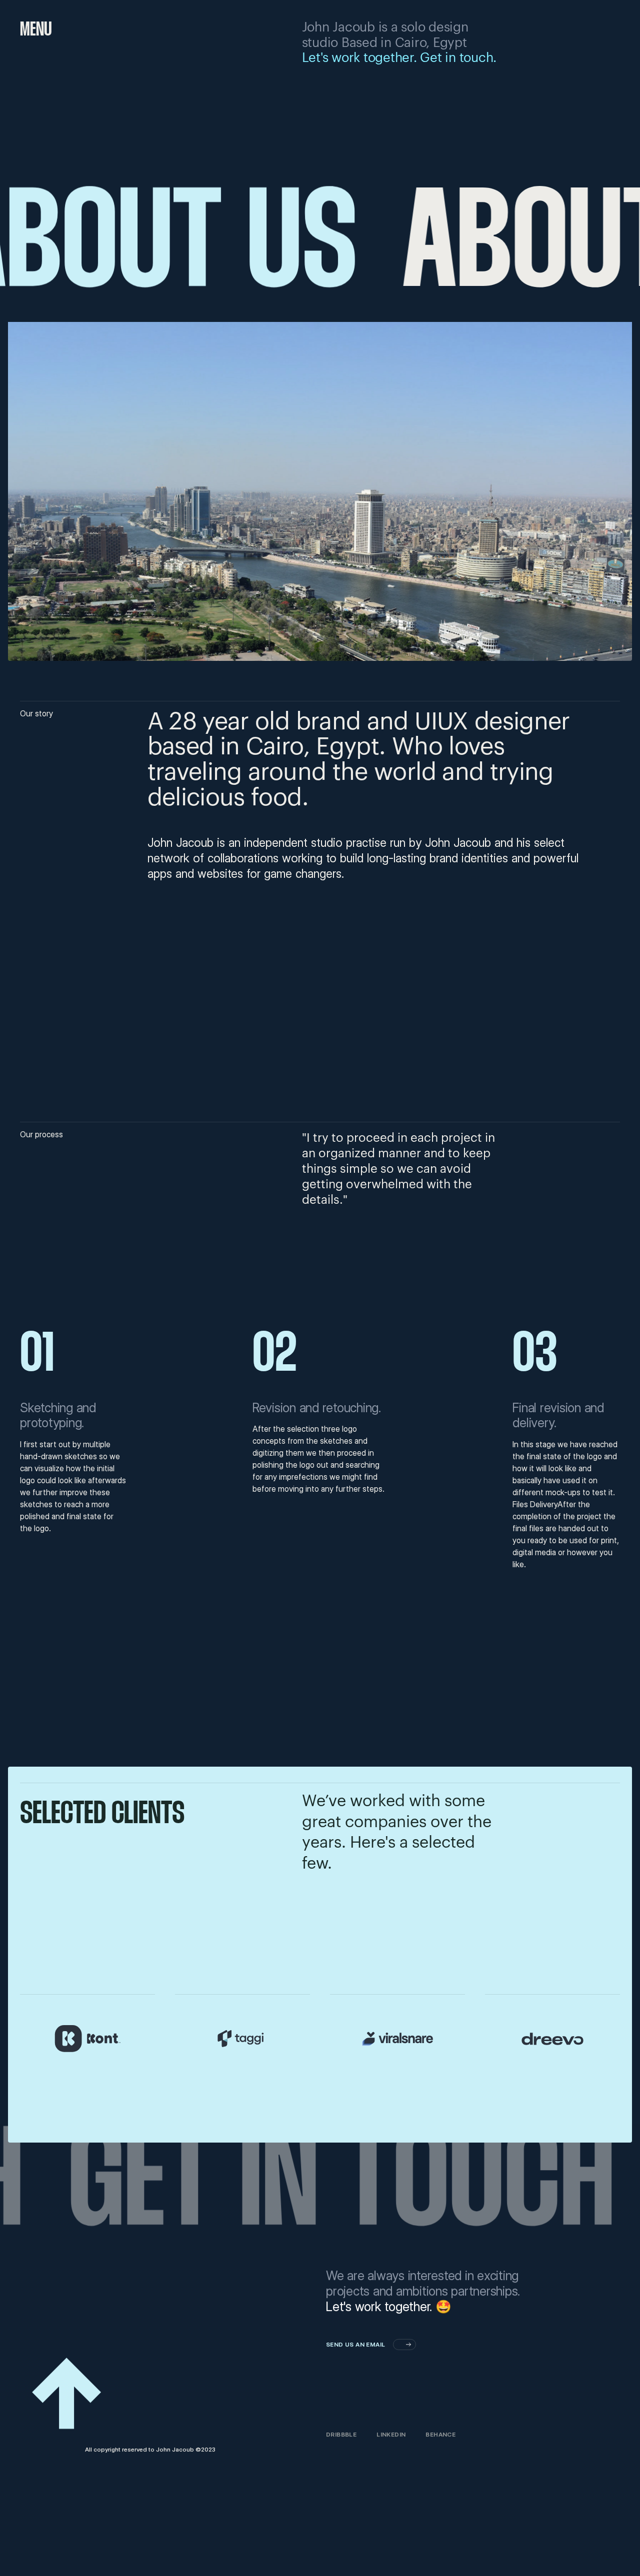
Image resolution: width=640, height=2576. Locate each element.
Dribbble (341, 2434)
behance (440, 2434)
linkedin (391, 2434)
